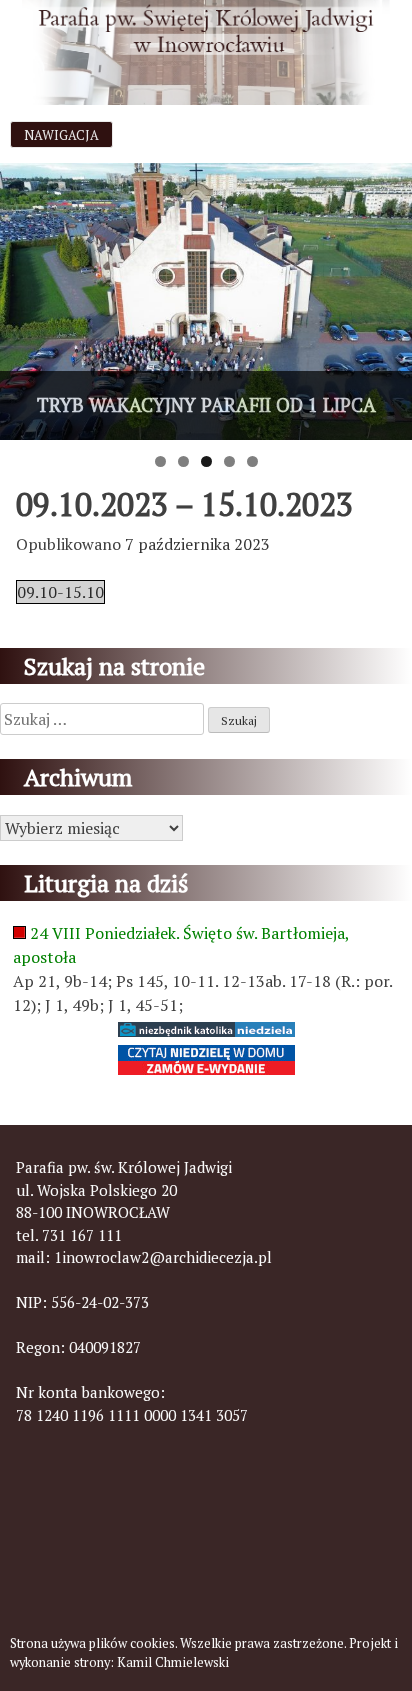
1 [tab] (160, 461)
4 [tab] (229, 461)
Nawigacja (61, 135)
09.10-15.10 (60, 592)
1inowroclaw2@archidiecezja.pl (163, 1257)
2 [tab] (183, 461)
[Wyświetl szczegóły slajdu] (206, 301)
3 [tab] (206, 461)
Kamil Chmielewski (173, 1662)
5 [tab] (252, 461)
